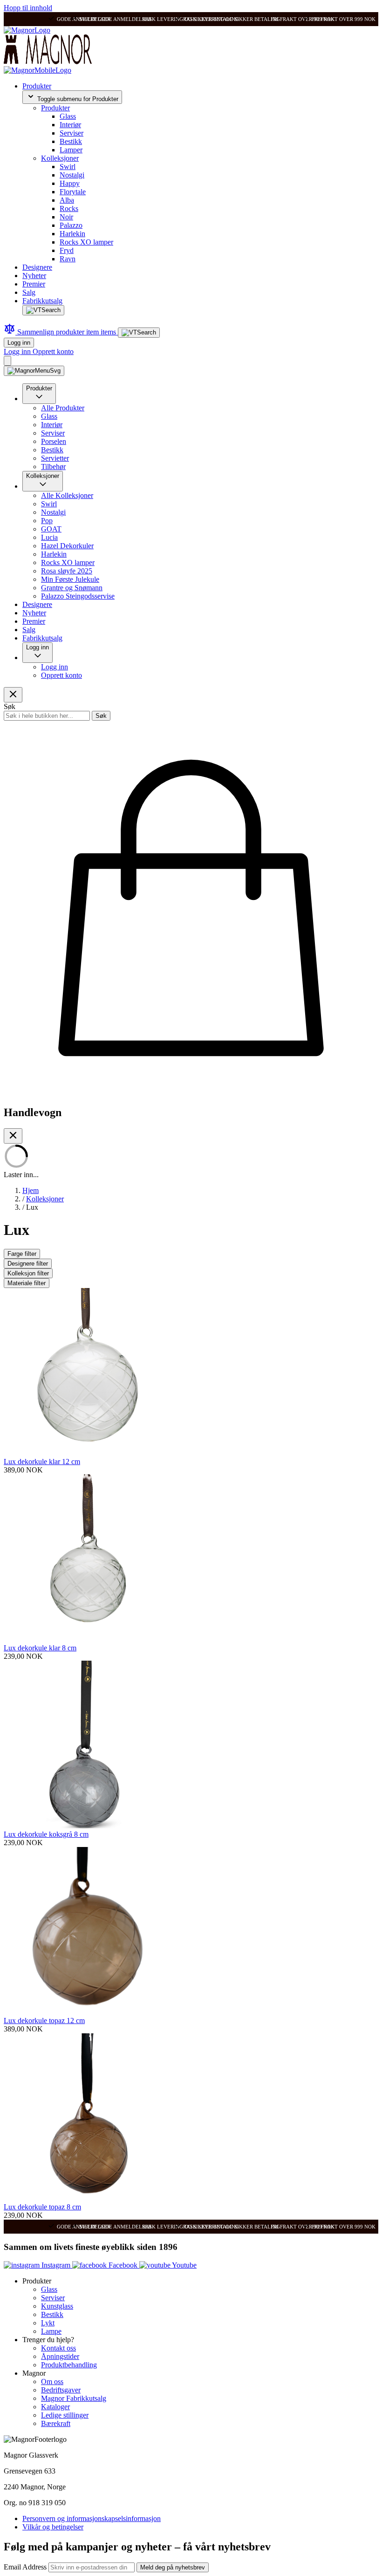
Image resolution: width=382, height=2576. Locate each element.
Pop (47, 521)
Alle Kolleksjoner (67, 495)
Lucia (49, 537)
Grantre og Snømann (72, 588)
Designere (37, 267)
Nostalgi (72, 175)
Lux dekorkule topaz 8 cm (42, 2207)
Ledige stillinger (65, 2415)
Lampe (51, 2331)
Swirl (68, 167)
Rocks (69, 208)
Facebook (123, 2265)
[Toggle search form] (43, 310)
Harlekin (72, 234)
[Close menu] (13, 695)
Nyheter (34, 276)
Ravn (68, 259)
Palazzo (71, 225)
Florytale (73, 192)
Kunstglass (57, 2306)
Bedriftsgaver (61, 2390)
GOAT (51, 529)
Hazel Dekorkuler (67, 546)
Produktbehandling (69, 2365)
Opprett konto (53, 351)
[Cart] (7, 361)
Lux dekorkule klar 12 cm (42, 1462)
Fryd (67, 250)
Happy (70, 183)
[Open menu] (34, 371)
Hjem (31, 1190)
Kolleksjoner (60, 158)
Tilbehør (53, 467)
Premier (34, 284)
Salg (29, 292)
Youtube (184, 2265)
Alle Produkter (63, 408)
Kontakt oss (58, 2348)
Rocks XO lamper (86, 242)
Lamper (71, 150)
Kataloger (55, 2407)
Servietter (55, 458)
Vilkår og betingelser (53, 2527)
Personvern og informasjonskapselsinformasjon (92, 2518)
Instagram (56, 2265)
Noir (66, 217)
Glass (68, 116)
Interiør (70, 125)
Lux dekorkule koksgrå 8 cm (46, 1834)
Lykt (48, 2323)
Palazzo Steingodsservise (78, 596)
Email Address (26, 2567)
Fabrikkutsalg (42, 301)
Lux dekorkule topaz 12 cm (44, 2021)
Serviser (72, 133)
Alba (67, 200)
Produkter (37, 86)
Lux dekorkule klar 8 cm (40, 1648)
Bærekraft (56, 2423)
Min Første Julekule (70, 579)
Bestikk (71, 141)
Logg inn (19, 343)
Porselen (54, 441)
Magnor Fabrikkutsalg (74, 2398)
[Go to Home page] (27, 30)
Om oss (52, 2382)
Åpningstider (60, 2356)
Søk (101, 716)
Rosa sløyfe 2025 (67, 571)
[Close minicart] (13, 1136)
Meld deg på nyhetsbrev (173, 2567)
